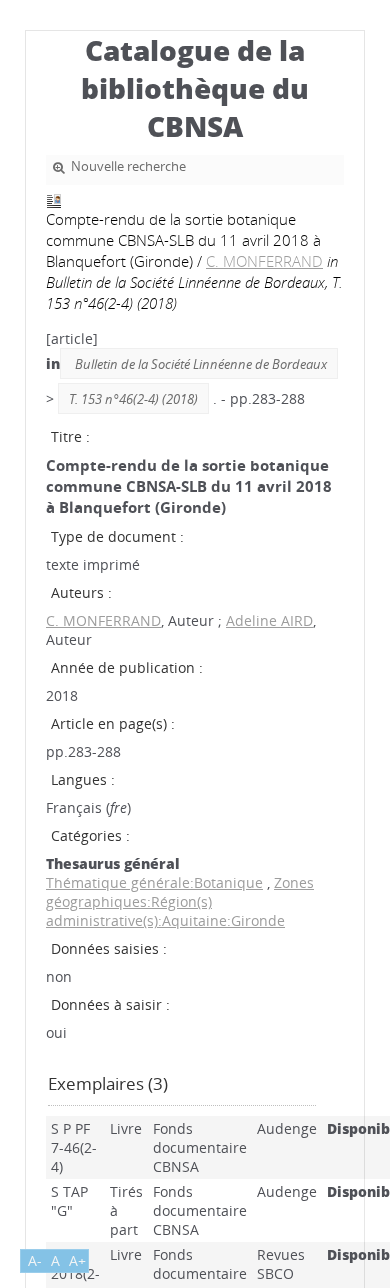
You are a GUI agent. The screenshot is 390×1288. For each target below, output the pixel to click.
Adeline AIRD (269, 620)
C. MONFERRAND (264, 261)
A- (35, 1260)
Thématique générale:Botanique (154, 882)
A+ (77, 1260)
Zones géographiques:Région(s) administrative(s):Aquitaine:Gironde (180, 901)
